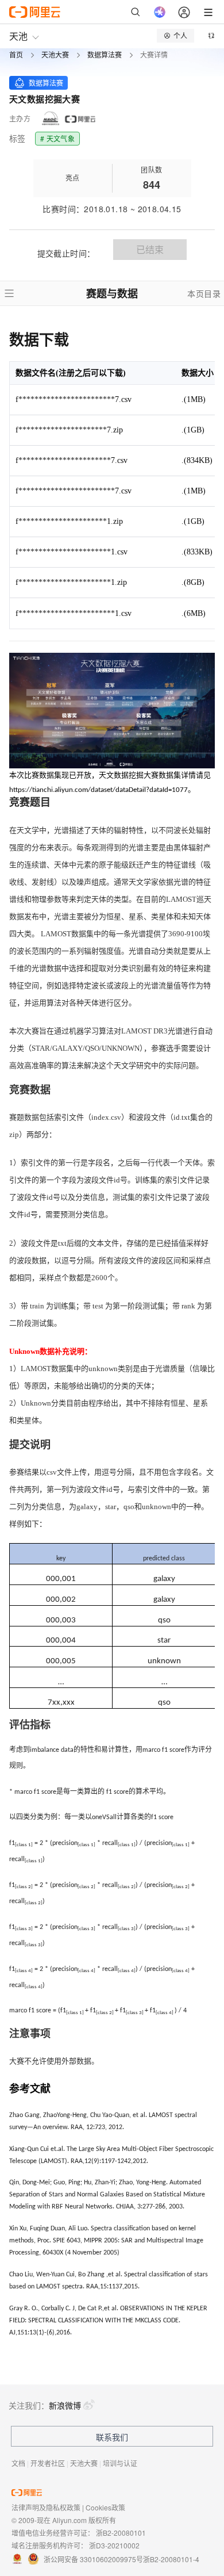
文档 (18, 2463)
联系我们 (112, 2437)
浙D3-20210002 (114, 2545)
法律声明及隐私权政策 (46, 2507)
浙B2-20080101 (121, 2533)
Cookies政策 (105, 2507)
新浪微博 (65, 2405)
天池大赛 (55, 55)
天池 (18, 36)
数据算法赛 (105, 55)
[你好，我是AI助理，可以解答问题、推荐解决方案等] (160, 12)
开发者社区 (48, 2463)
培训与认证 (120, 2463)
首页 (16, 55)
